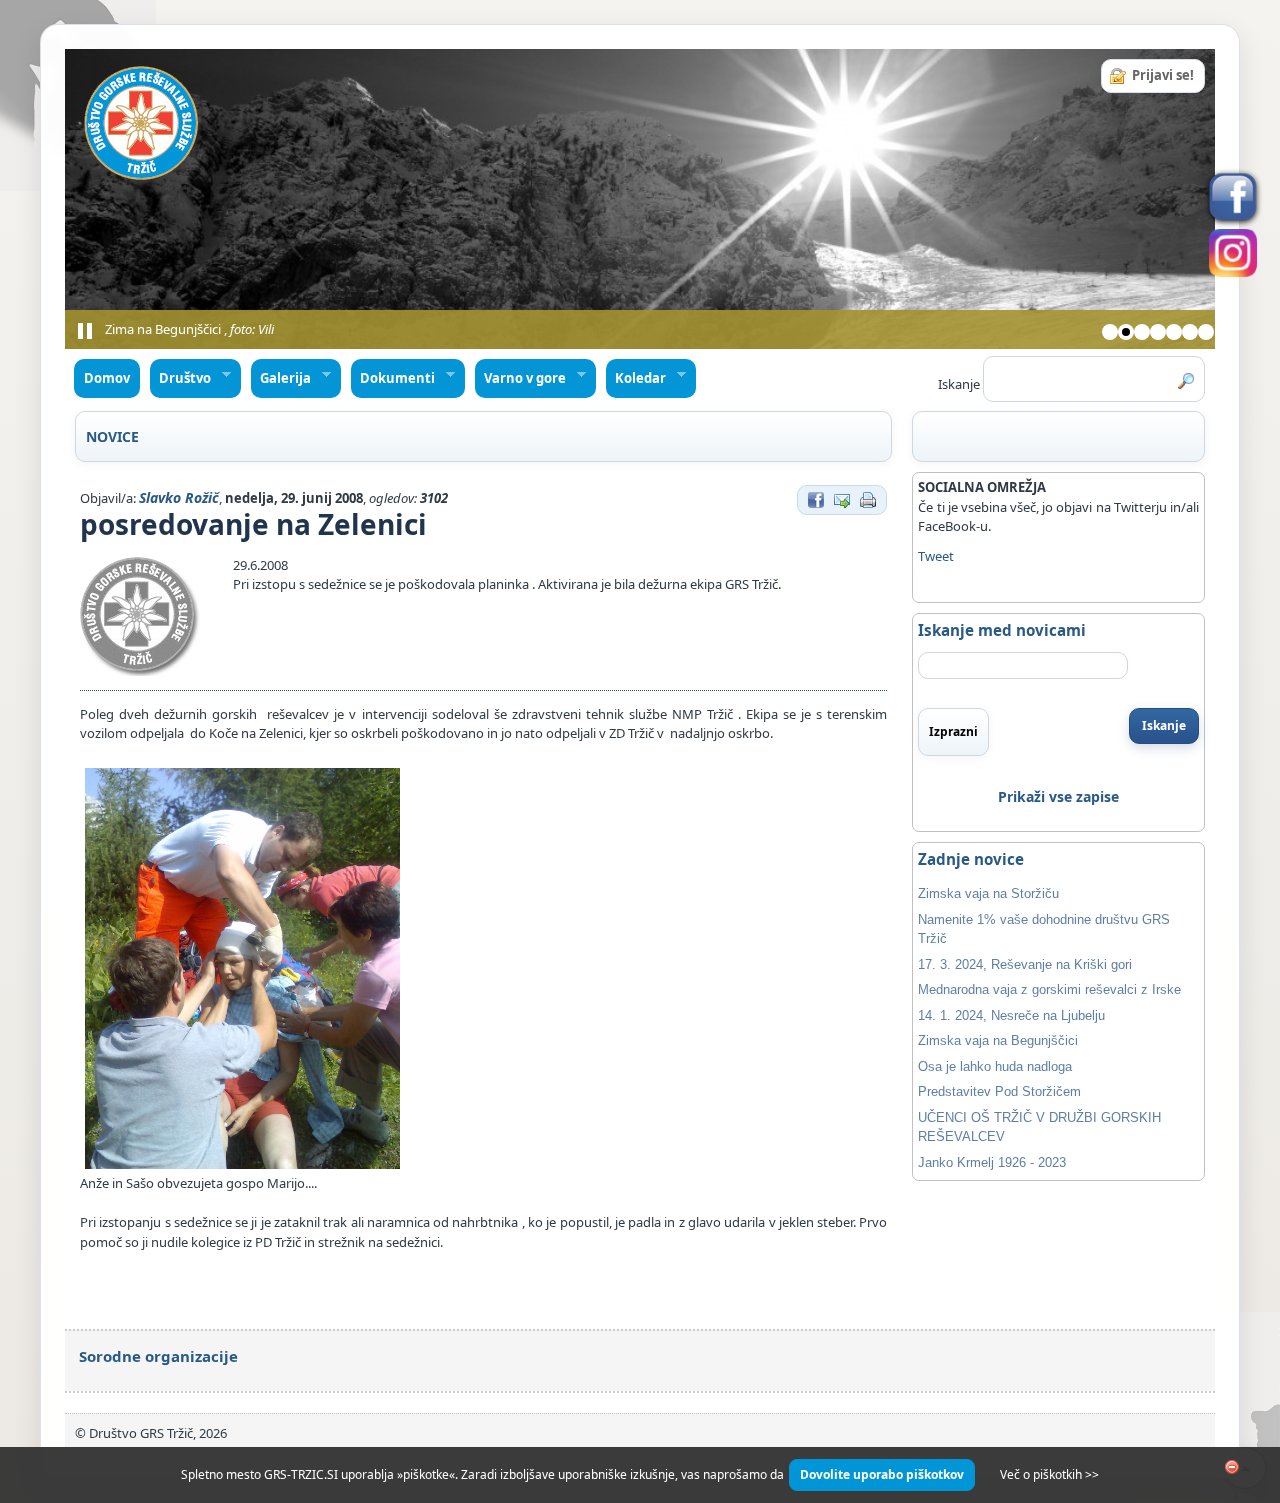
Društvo (181, 378)
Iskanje (1164, 725)
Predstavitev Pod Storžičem (999, 1091)
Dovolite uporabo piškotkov (882, 1474)
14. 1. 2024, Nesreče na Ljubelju (1011, 1015)
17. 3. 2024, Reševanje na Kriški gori (1025, 964)
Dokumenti (393, 378)
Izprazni (953, 731)
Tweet (936, 556)
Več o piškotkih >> (1049, 1474)
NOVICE (112, 436)
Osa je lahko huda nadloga (995, 1066)
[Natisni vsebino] (868, 498)
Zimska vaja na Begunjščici (998, 1040)
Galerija (281, 378)
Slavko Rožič (179, 497)
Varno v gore (521, 378)
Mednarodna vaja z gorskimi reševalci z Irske (1049, 989)
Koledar (636, 378)
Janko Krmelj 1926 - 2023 (992, 1162)
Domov (107, 378)
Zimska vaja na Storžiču (988, 893)
